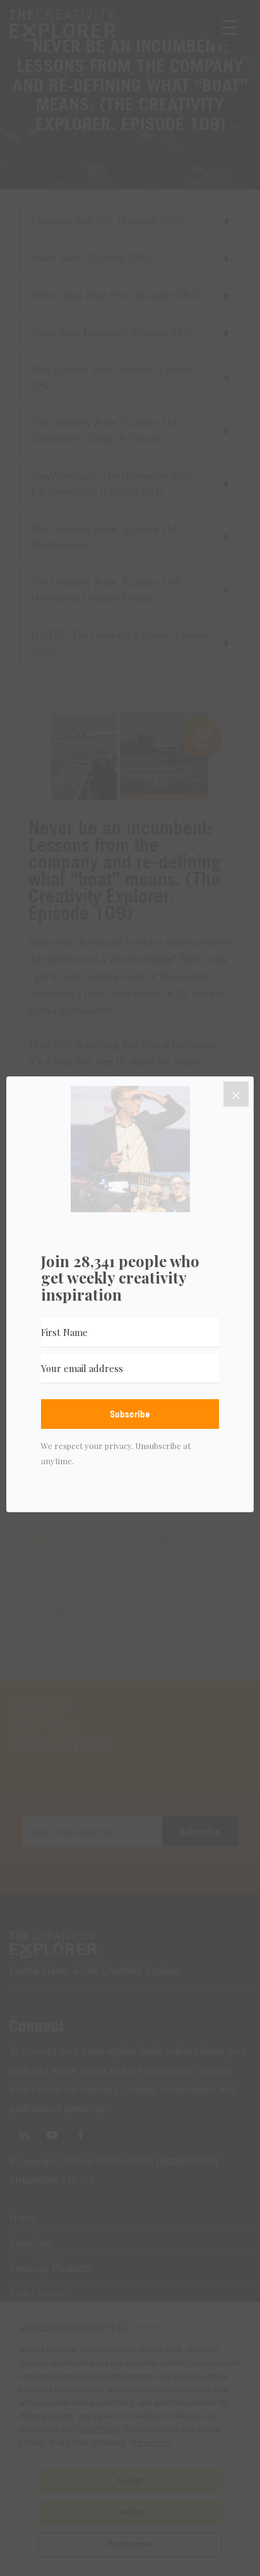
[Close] (236, 1094)
